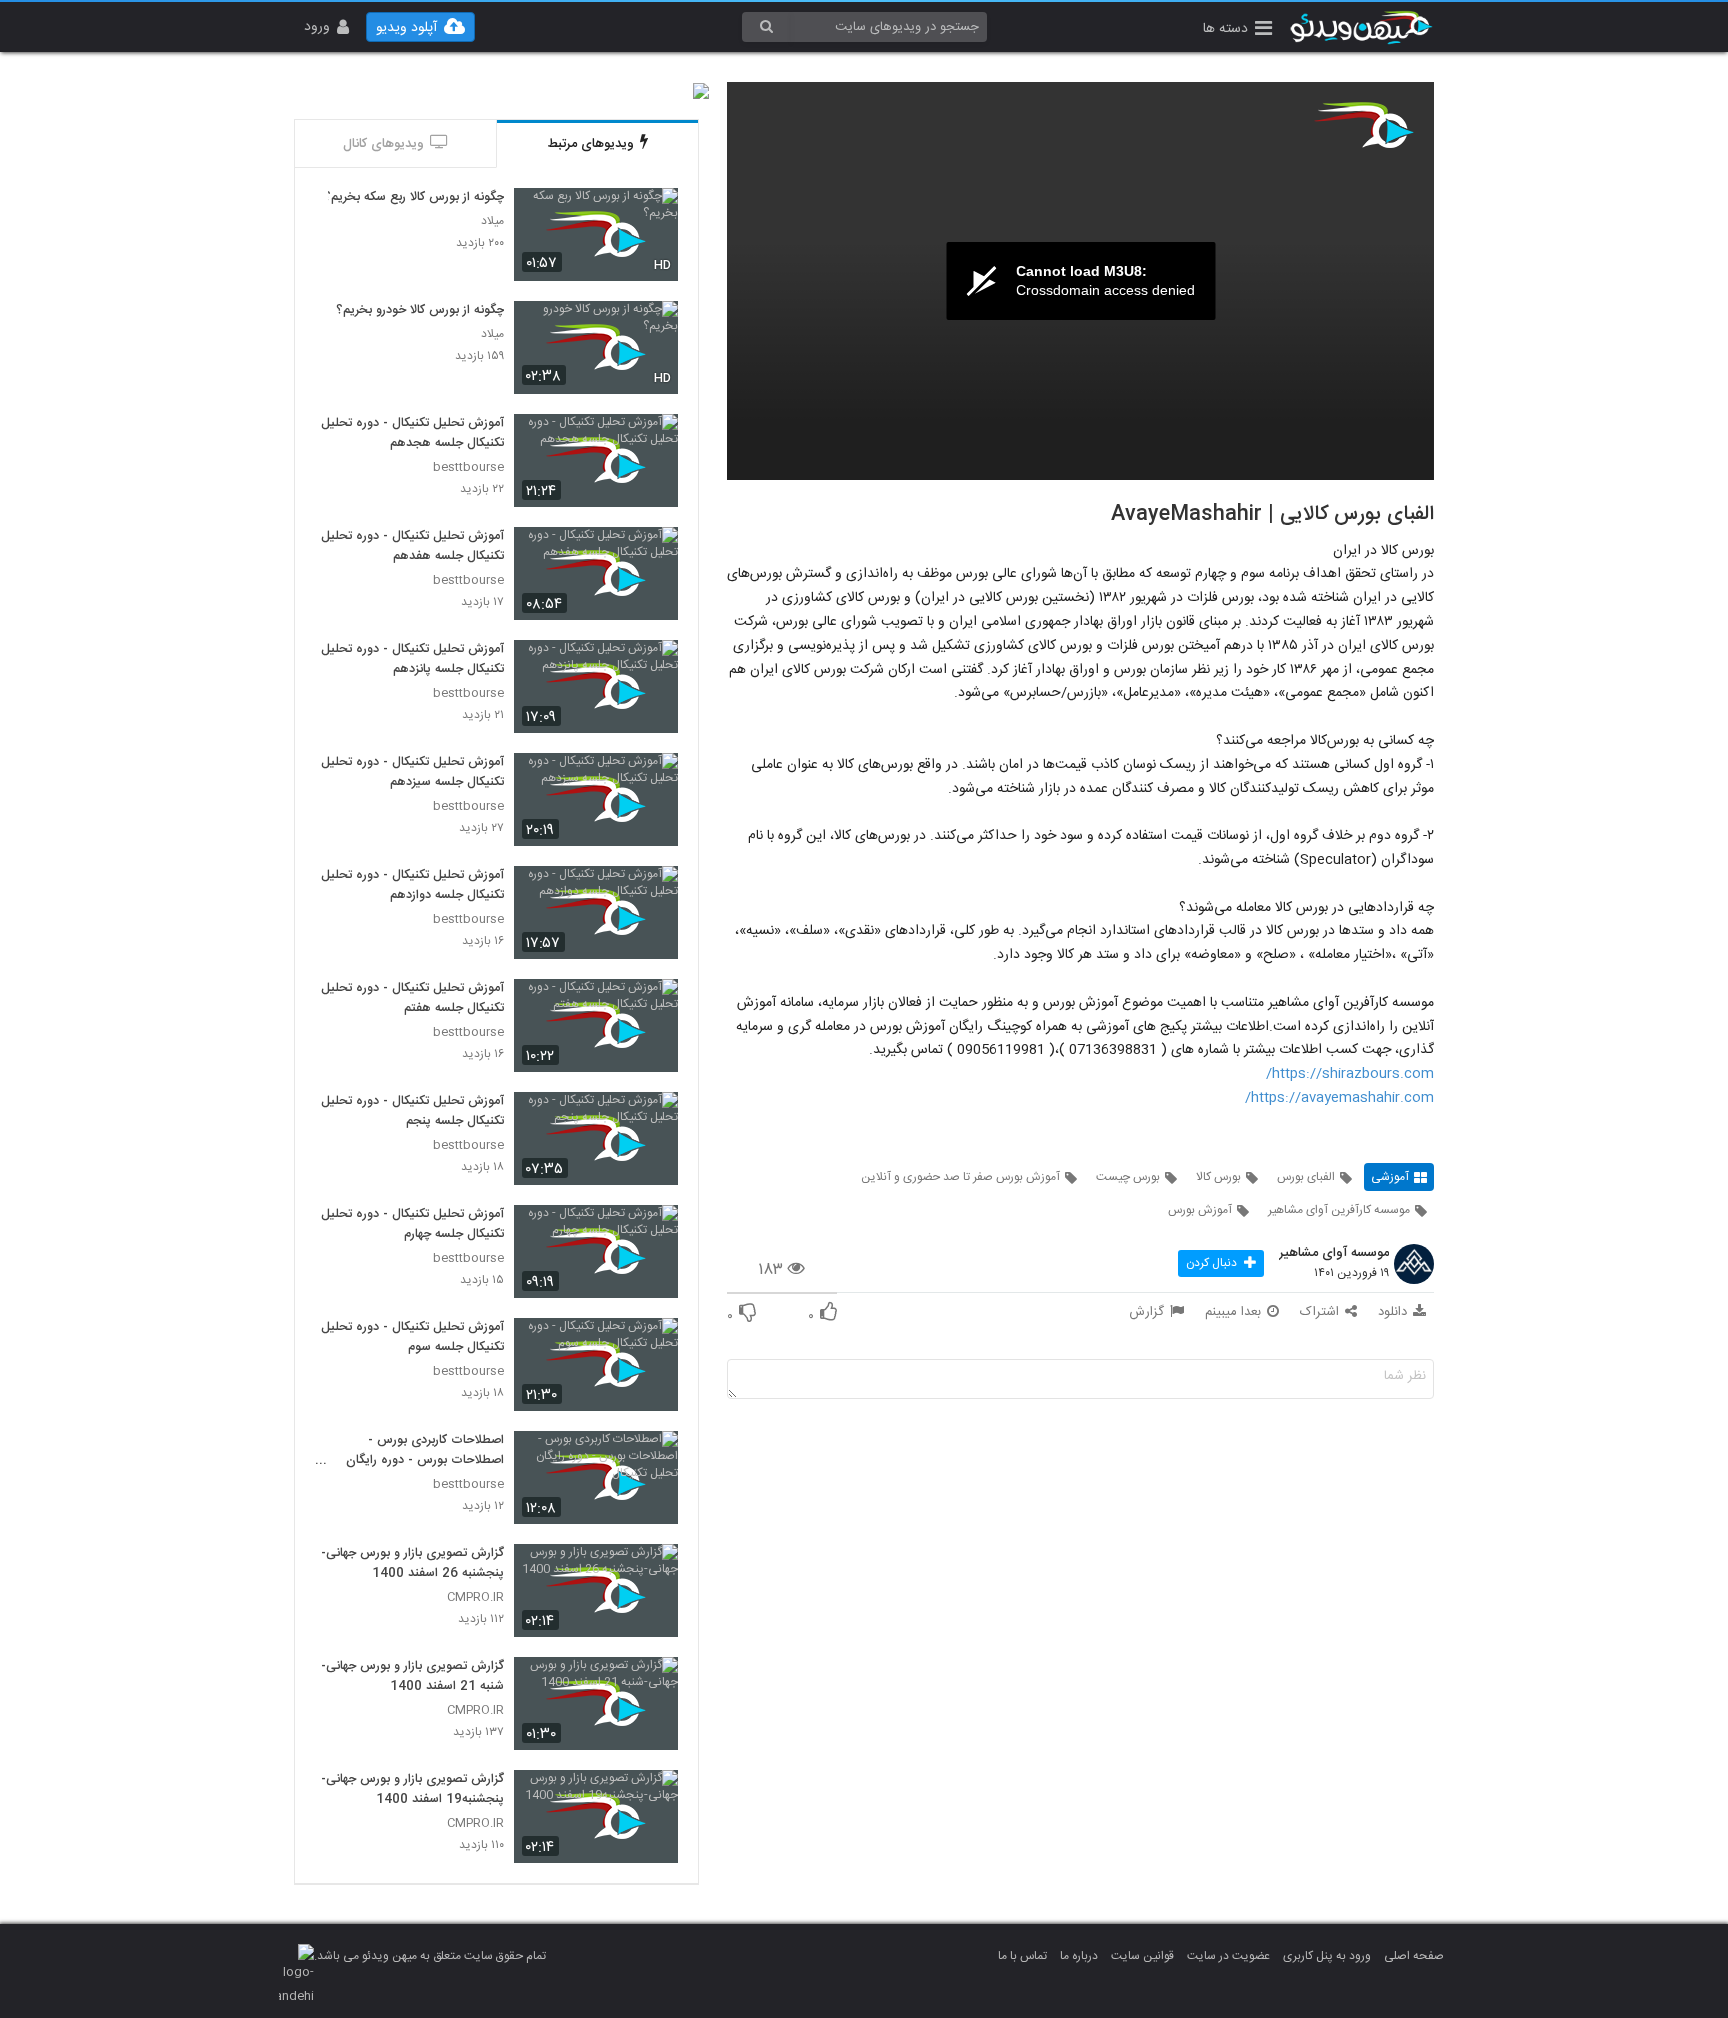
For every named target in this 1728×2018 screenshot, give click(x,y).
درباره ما (1079, 1956)
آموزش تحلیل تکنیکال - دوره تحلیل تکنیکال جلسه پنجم (412, 1112)
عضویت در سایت (1228, 1956)
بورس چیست (1128, 1177)
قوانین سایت (1142, 1956)
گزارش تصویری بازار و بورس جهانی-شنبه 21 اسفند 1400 (412, 1677)
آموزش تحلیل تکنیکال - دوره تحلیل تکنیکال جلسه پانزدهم (412, 660)
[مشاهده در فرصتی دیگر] (653, 214)
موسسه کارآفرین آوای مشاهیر (1339, 1210)
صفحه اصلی (1414, 1956)
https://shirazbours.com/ (1350, 1074)
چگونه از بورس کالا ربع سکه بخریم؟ (414, 198)
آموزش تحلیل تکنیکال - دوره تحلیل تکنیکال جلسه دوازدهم (412, 886)
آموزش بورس (1200, 1210)
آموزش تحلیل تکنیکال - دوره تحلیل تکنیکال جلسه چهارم (412, 1225)
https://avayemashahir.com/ (1339, 1098)
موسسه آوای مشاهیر (1334, 1254)
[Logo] (1364, 125)
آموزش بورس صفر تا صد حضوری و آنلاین (960, 1177)
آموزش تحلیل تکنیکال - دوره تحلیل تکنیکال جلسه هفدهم (412, 547)
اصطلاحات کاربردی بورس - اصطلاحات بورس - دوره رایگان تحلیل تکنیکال (425, 1451)
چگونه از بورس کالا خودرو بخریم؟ (420, 311)
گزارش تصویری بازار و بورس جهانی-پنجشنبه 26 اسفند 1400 (412, 1564)
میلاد (492, 221)
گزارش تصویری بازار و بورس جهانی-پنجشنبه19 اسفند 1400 (412, 1790)
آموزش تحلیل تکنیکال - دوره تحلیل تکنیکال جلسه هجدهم (412, 434)
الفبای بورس (1306, 1177)
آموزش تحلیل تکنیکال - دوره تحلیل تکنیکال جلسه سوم (412, 1338)
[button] (1237, 30)
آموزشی (1390, 1177)
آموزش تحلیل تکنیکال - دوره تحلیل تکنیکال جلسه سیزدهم (412, 773)
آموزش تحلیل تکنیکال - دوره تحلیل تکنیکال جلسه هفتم (412, 999)
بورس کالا (1218, 1177)
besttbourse (468, 467)
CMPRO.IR (475, 1597)
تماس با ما (1022, 1956)
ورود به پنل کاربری (1327, 1956)
